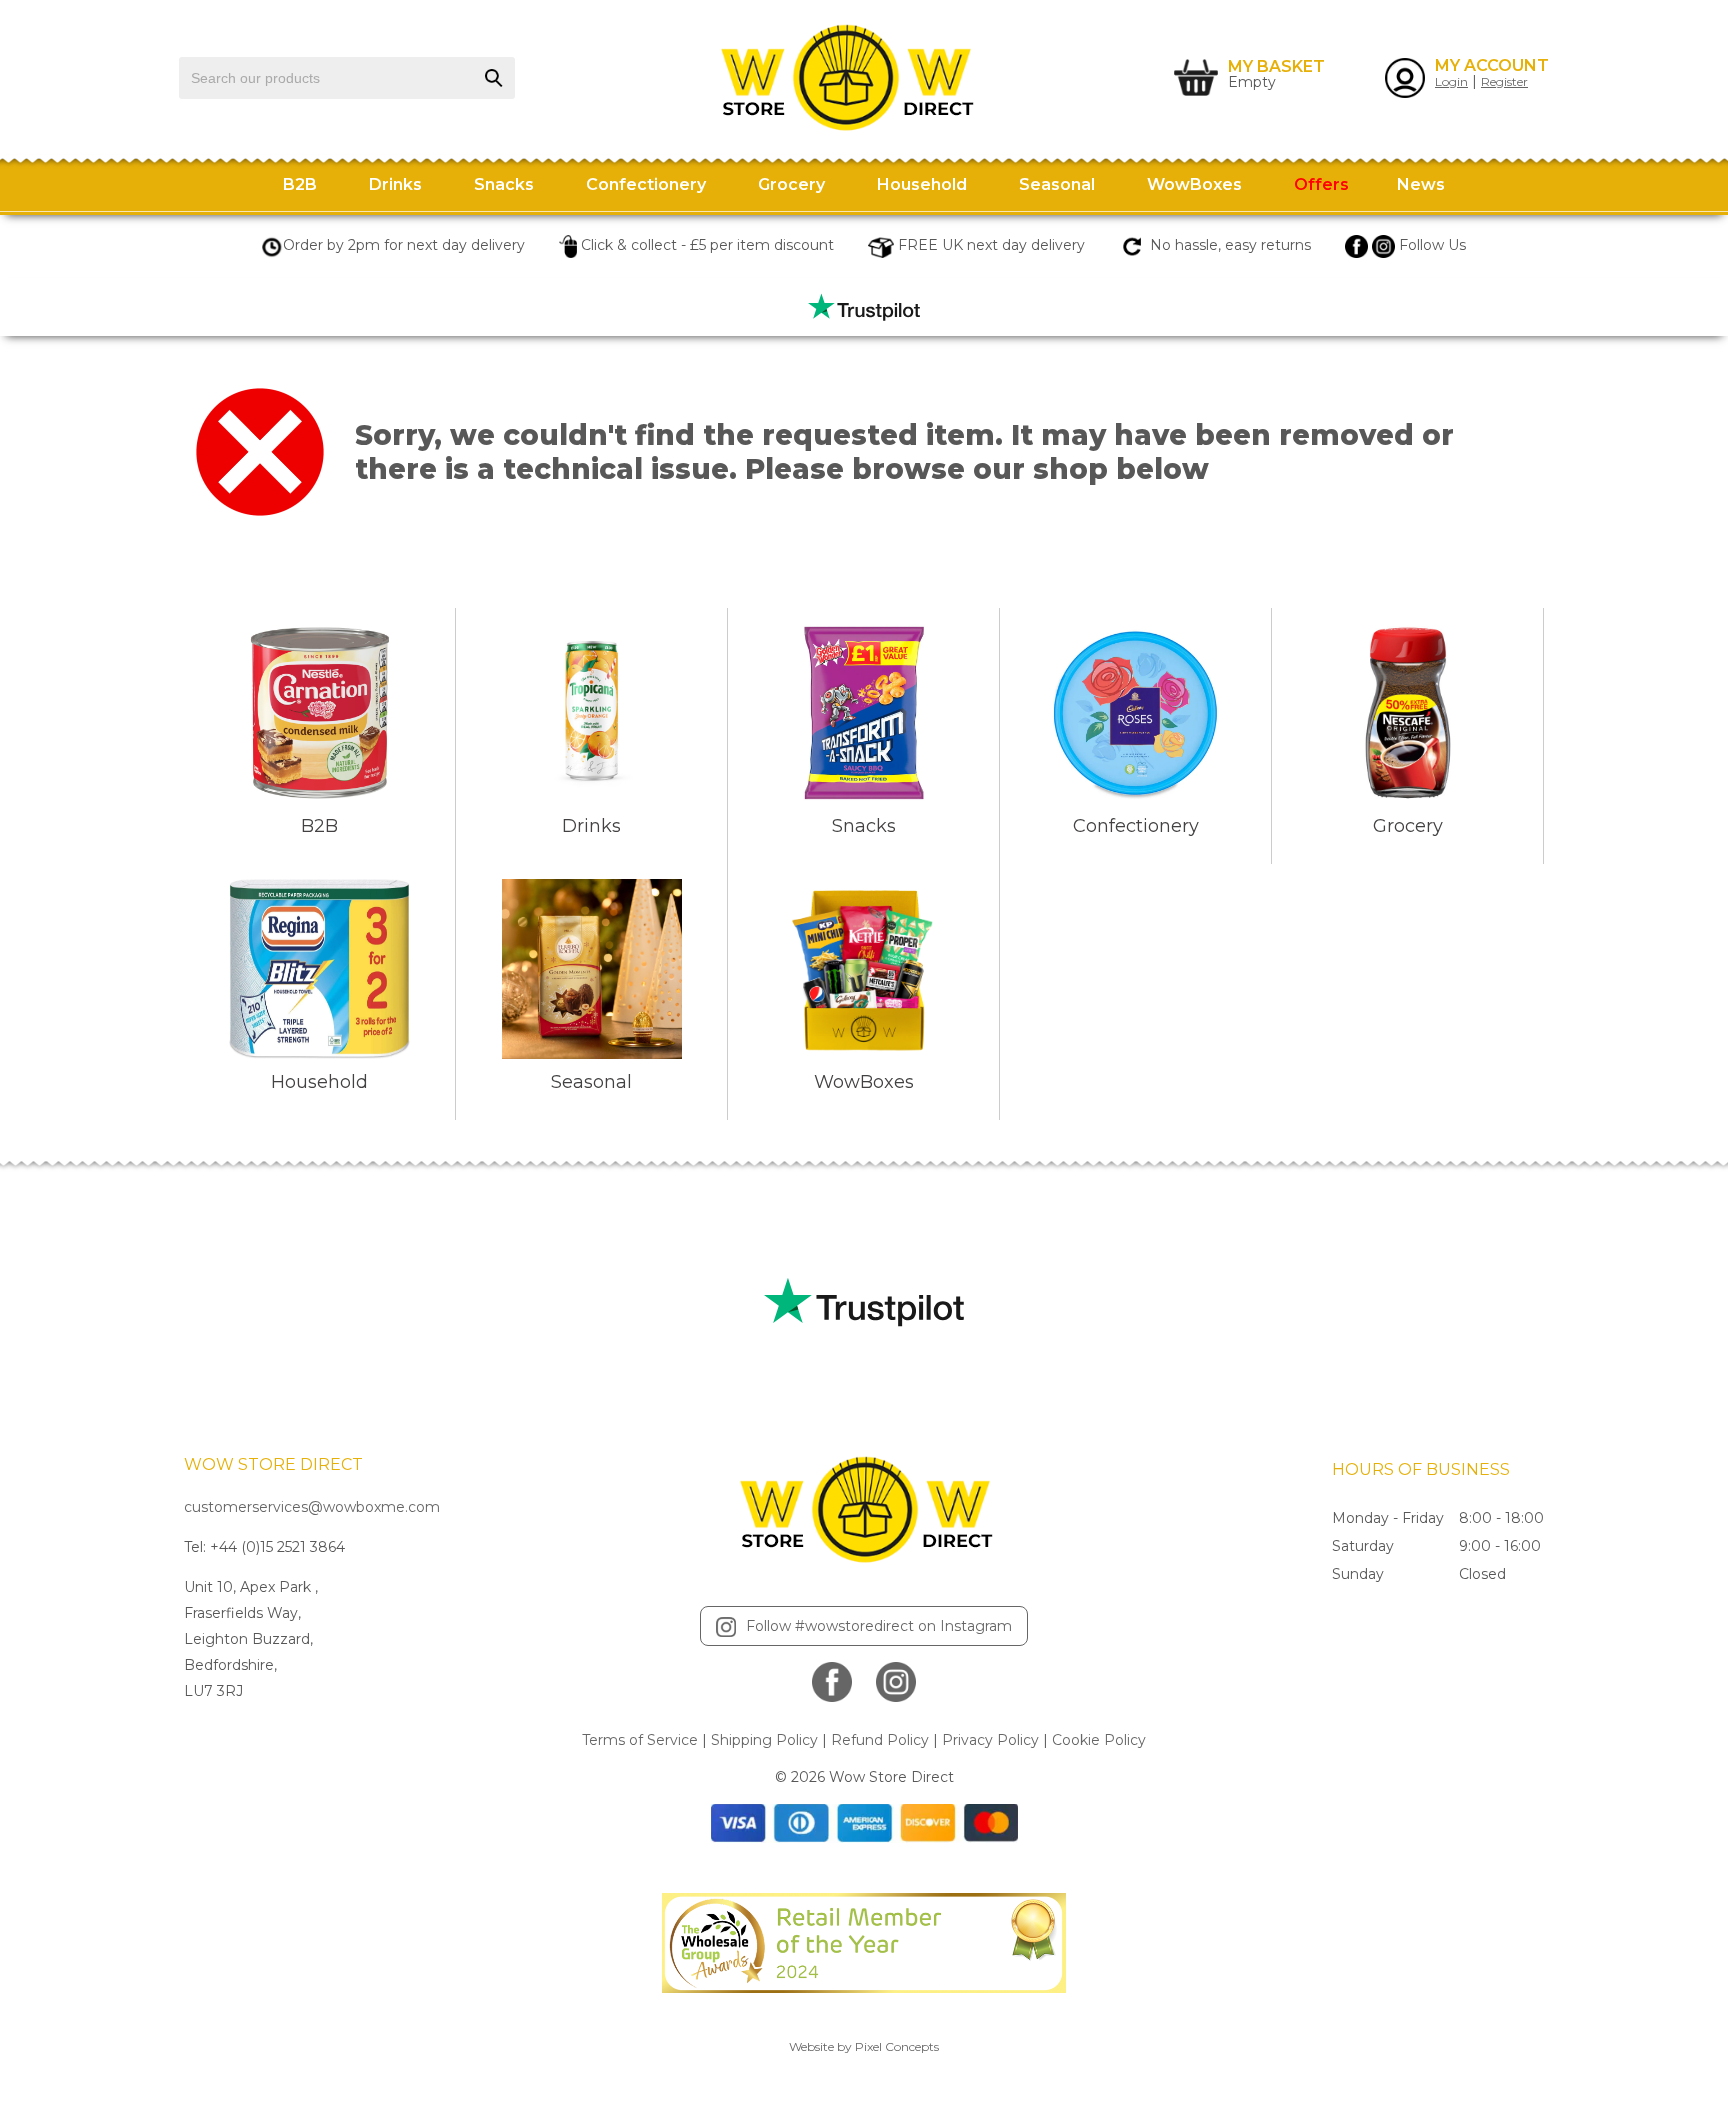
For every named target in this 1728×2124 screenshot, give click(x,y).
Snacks (504, 184)
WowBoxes (1194, 184)
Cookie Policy (1099, 1740)
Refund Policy (880, 1740)
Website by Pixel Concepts (864, 2046)
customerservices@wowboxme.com (312, 1507)
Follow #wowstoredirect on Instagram (879, 1626)
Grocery (791, 184)
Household (922, 184)
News (1421, 184)
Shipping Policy (764, 1740)
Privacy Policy (990, 1740)
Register (1504, 81)
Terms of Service (640, 1740)
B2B (300, 184)
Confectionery (646, 184)
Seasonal (1057, 184)
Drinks (395, 184)
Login (1451, 81)
